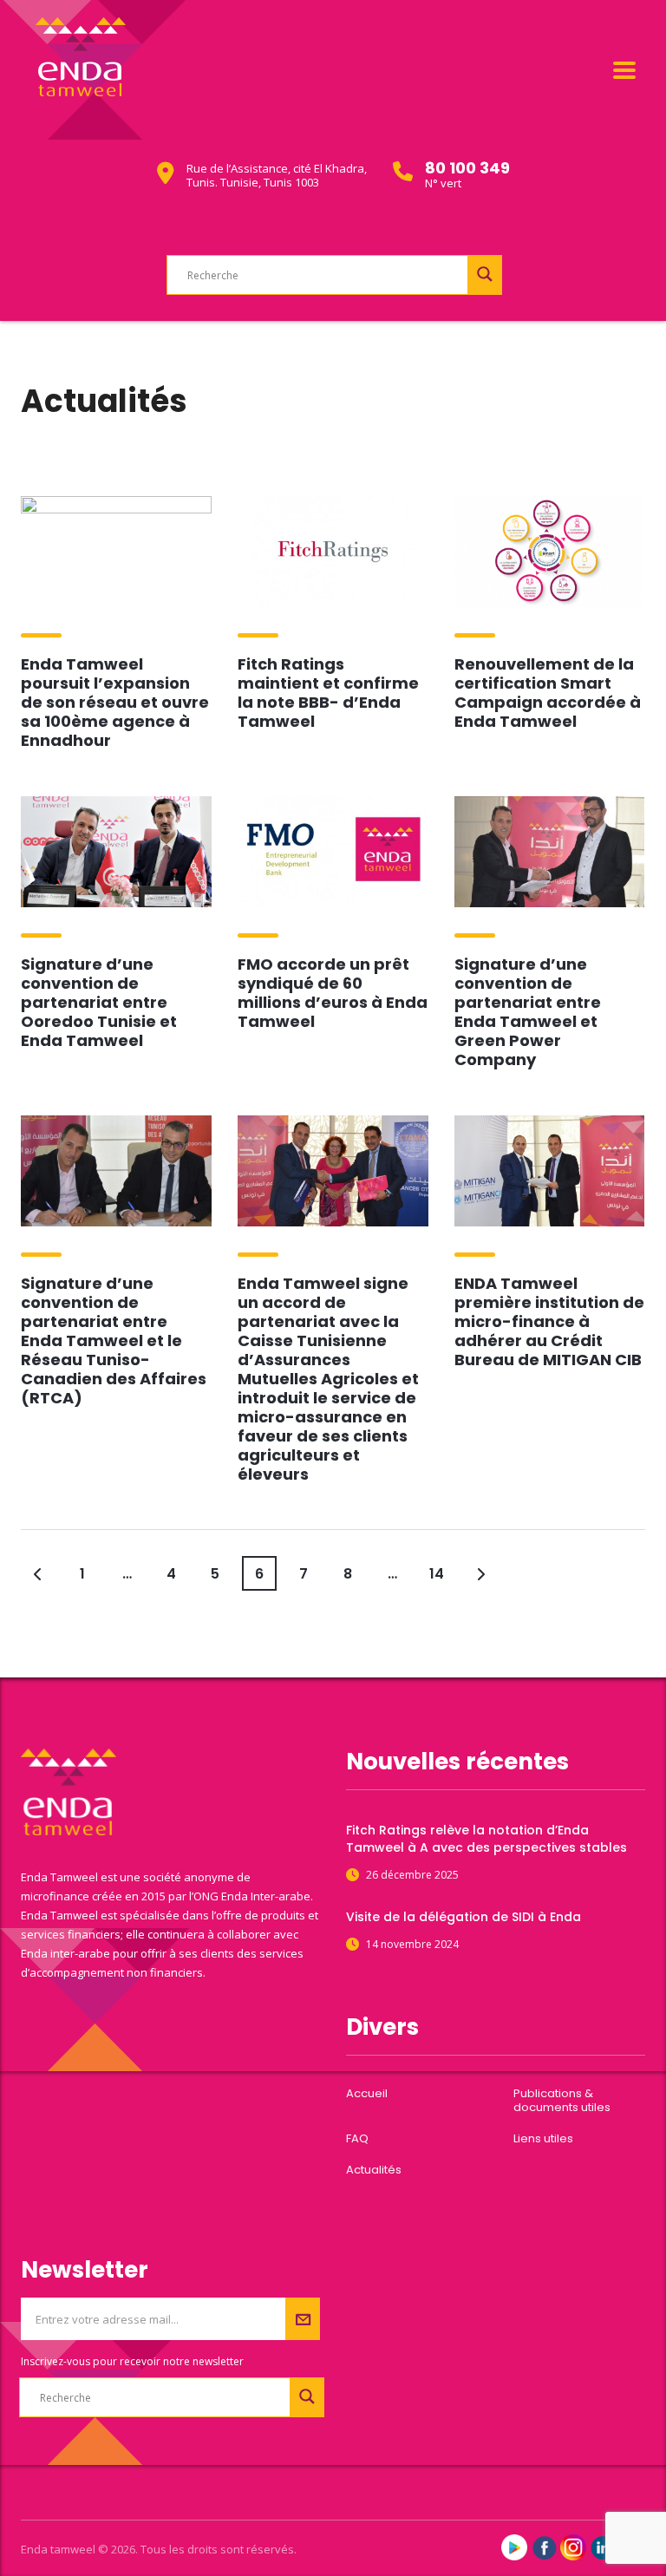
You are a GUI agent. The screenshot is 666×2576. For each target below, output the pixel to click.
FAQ (357, 2139)
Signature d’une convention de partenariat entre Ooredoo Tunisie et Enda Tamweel (99, 1002)
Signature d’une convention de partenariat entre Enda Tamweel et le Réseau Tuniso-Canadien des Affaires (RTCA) (114, 1340)
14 (437, 1574)
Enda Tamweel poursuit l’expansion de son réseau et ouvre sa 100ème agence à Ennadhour (115, 702)
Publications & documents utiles (562, 2101)
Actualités (374, 2170)
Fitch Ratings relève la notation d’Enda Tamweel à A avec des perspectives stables (486, 1839)
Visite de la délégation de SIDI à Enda (464, 1917)
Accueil (367, 2094)
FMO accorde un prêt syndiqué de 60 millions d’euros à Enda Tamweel (333, 993)
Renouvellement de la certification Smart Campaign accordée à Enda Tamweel (548, 693)
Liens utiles (543, 2139)
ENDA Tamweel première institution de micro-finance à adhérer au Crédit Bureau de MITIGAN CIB (549, 1321)
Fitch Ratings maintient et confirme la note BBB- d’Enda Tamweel (328, 693)
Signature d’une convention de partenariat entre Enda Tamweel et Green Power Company (528, 1012)
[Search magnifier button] (485, 274)
